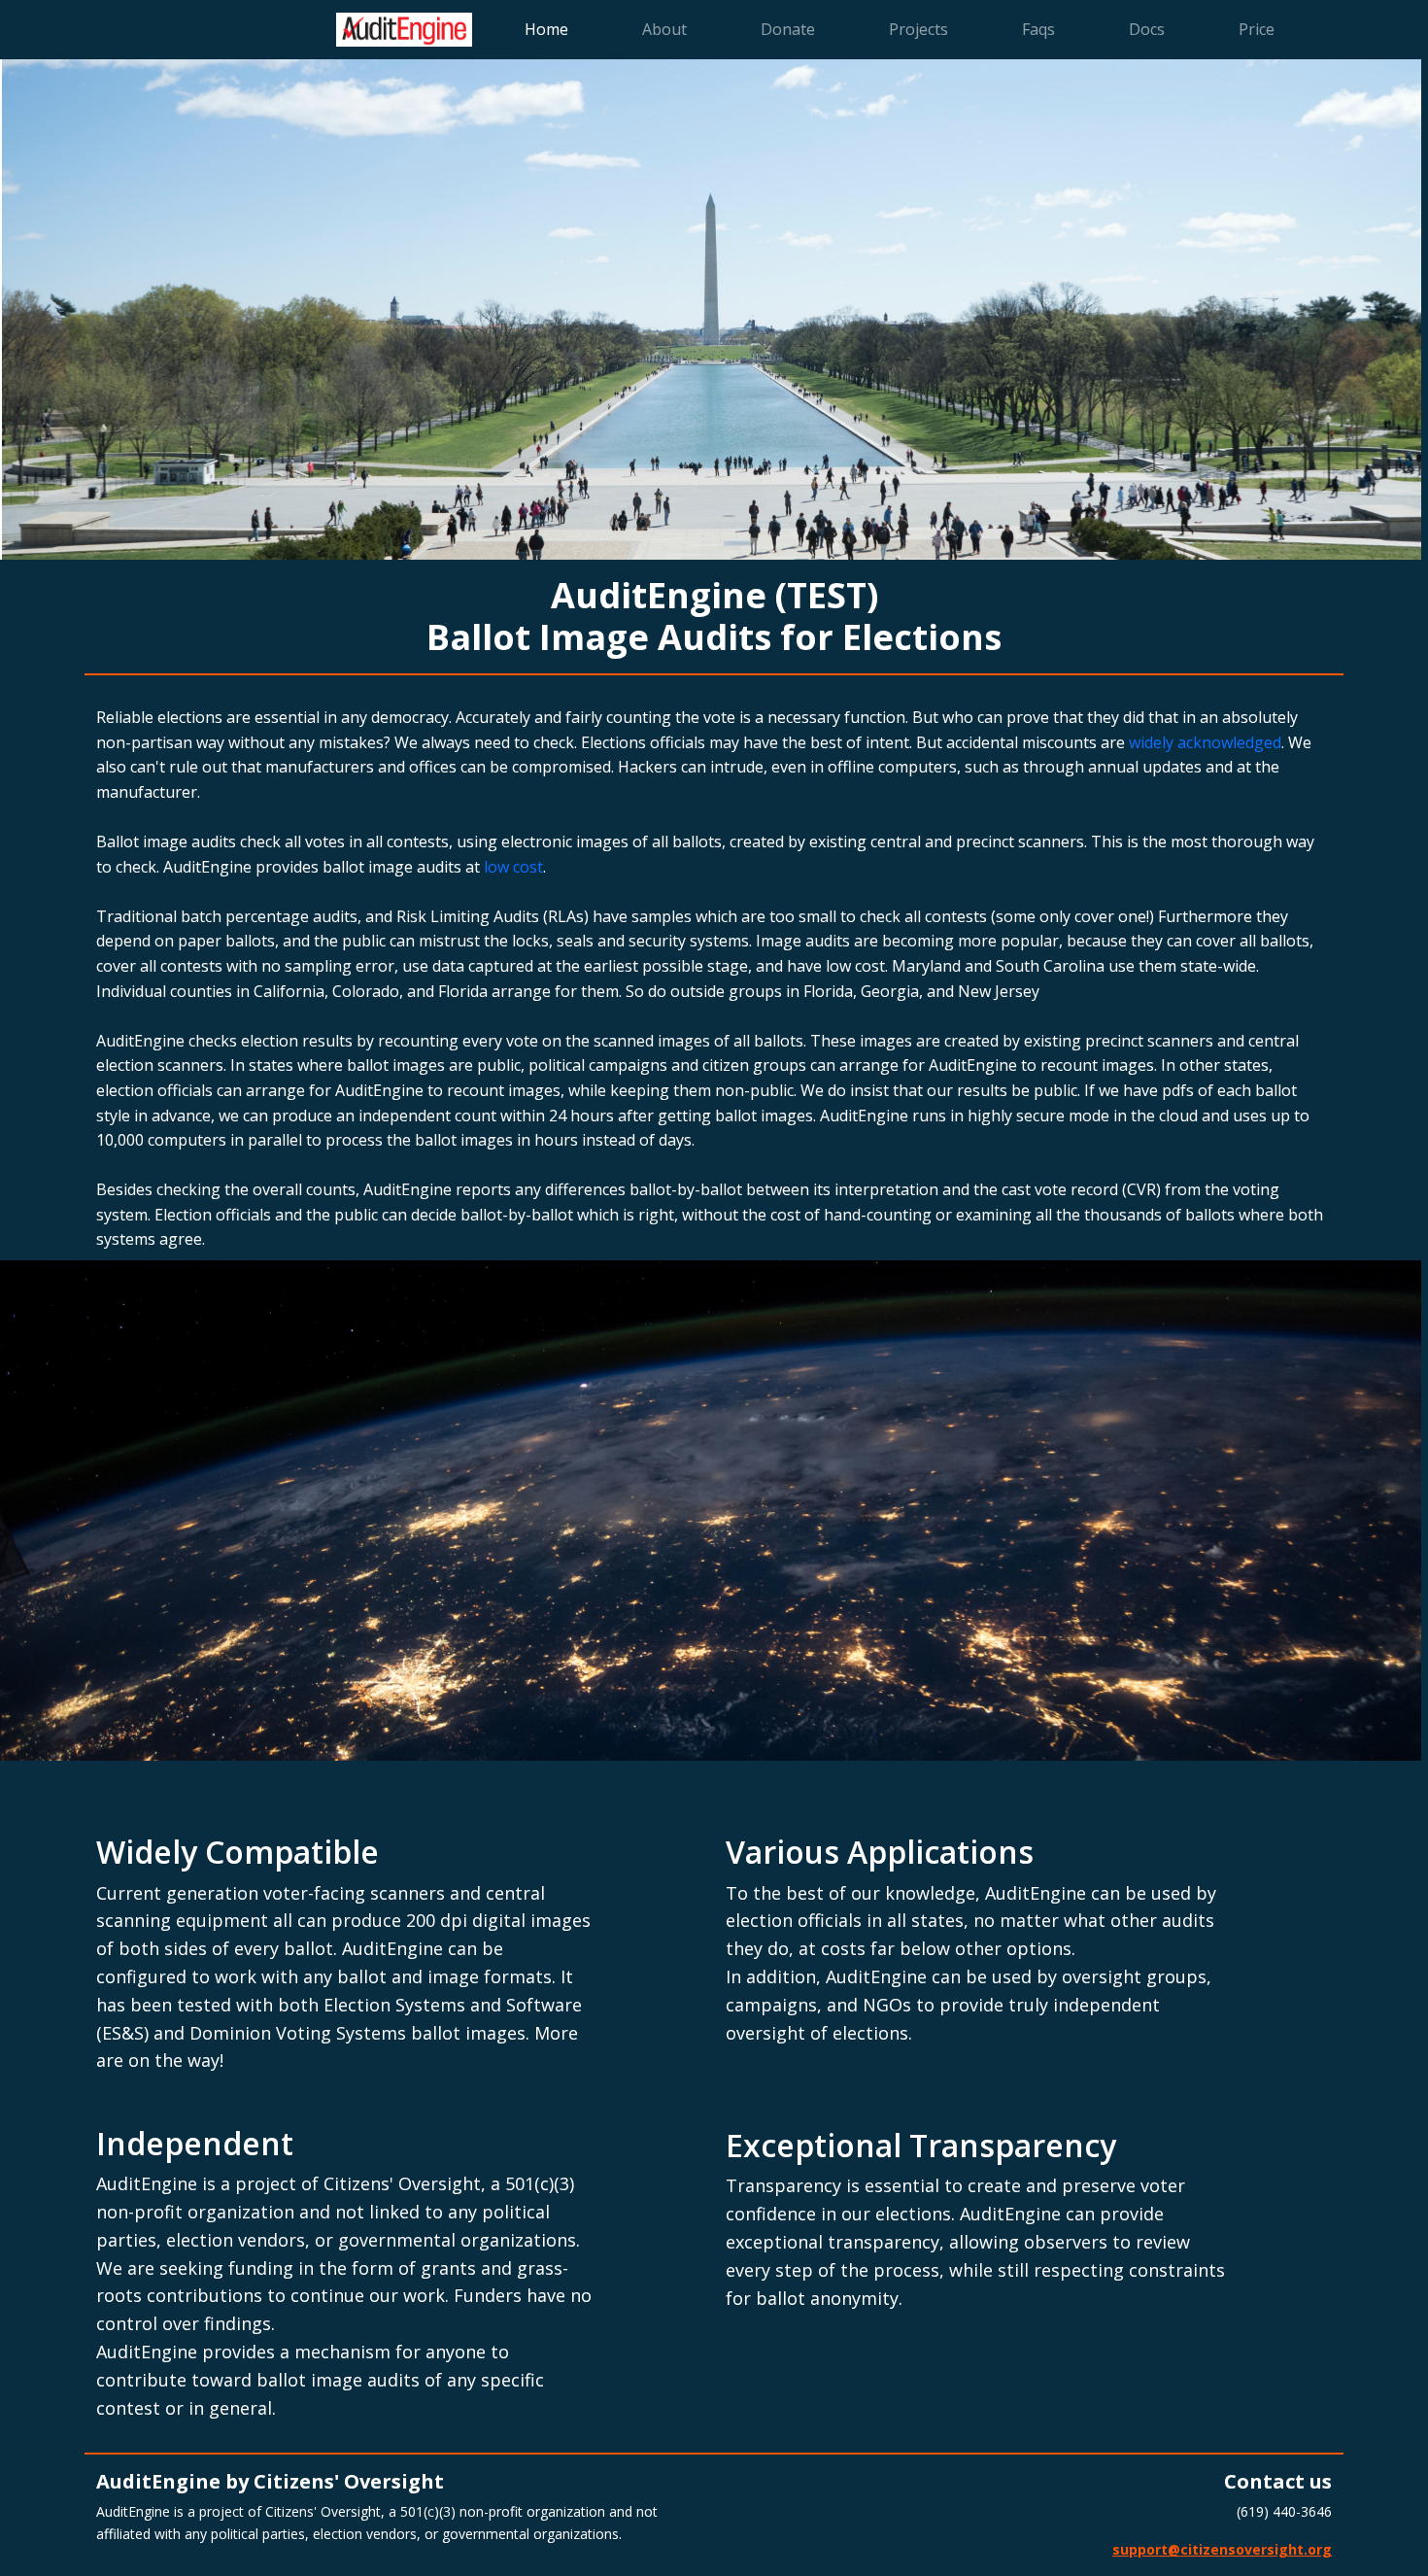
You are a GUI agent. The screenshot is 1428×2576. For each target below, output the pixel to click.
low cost (513, 867)
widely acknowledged (1205, 742)
